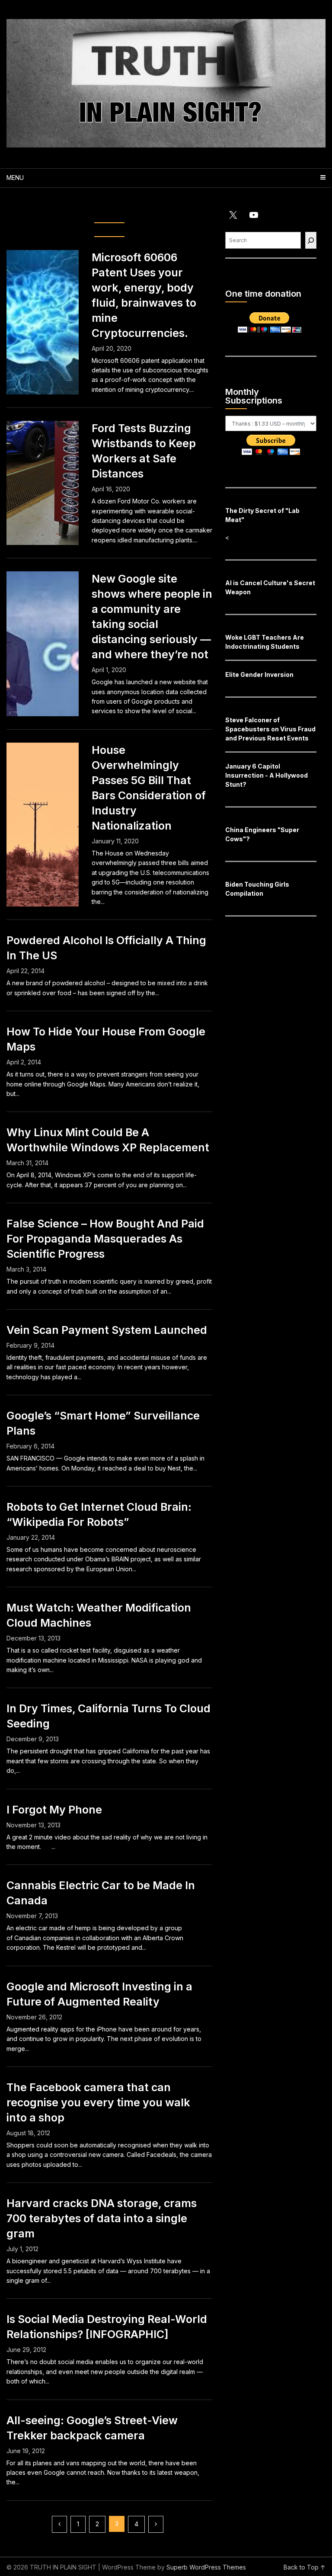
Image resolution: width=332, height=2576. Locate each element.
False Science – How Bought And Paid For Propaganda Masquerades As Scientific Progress (105, 1239)
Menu (15, 178)
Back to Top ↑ (305, 2567)
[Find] (311, 240)
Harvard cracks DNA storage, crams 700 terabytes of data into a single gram (102, 2218)
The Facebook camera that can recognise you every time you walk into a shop (98, 2102)
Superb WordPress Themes (206, 2567)
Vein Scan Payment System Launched (107, 1330)
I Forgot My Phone (54, 1810)
